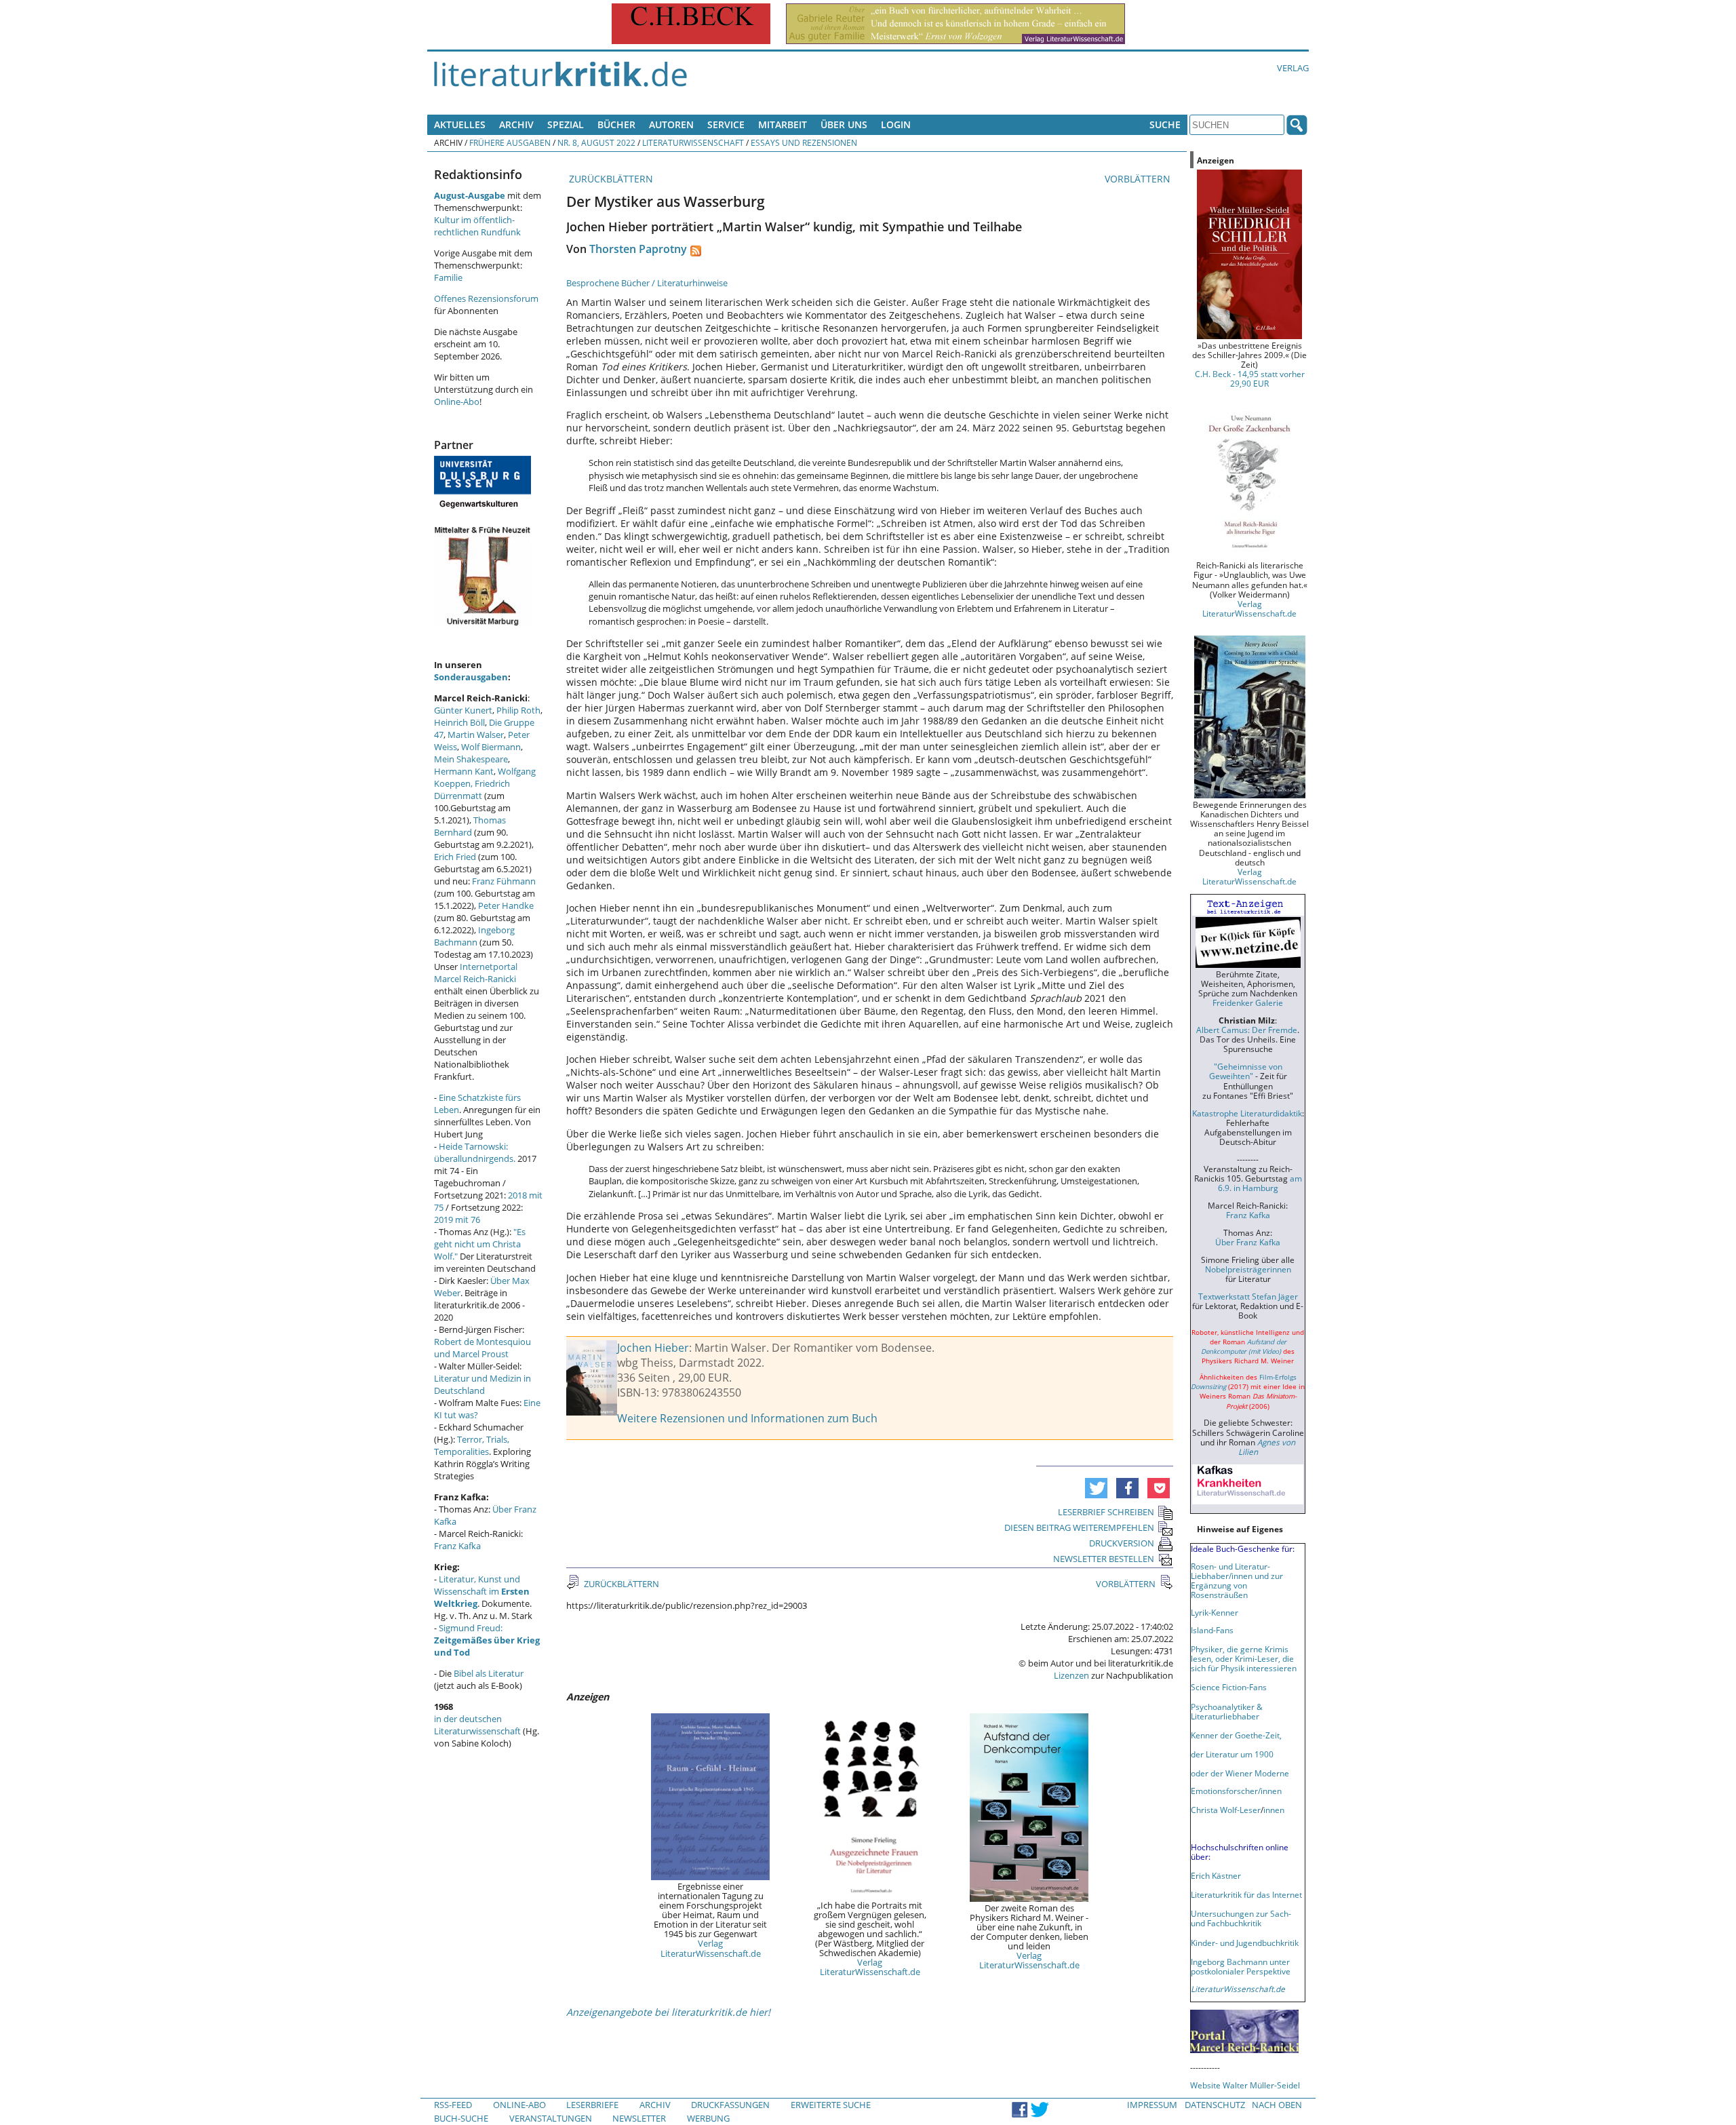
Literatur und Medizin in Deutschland (482, 1384)
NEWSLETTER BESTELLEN (1104, 1559)
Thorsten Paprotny (638, 249)
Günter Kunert (463, 710)
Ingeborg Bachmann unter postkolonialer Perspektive (1241, 1966)
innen (1274, 1810)
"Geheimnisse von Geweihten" (1246, 1071)
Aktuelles (460, 124)
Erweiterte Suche (831, 2105)
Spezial (566, 124)
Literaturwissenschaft (693, 142)
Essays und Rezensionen (804, 142)
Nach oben (1277, 2105)
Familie (448, 277)
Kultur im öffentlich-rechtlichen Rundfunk (477, 226)
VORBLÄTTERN (1139, 179)
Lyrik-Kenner (1215, 1612)
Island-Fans (1212, 1630)
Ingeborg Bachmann (474, 936)
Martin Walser (476, 735)
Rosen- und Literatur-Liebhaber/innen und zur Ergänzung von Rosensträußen (1237, 1580)
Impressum (1152, 2105)
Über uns (844, 124)
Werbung (708, 2118)
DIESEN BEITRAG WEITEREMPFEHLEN (1079, 1527)
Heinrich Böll (459, 722)
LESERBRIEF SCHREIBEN (1106, 1512)
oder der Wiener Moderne (1240, 1773)
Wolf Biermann (491, 747)
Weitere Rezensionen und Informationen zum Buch (747, 1418)
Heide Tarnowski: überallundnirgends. (475, 1152)
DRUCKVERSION (1122, 1543)
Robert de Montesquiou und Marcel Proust (482, 1348)
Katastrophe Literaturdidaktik (1247, 1113)
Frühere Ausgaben (510, 142)
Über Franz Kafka (1248, 1242)
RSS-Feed (453, 2105)
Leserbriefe (592, 2105)
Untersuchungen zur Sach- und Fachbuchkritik (1241, 1918)
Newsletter (639, 2118)
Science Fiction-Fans (1229, 1687)
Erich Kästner (1216, 1875)
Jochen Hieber (653, 1348)
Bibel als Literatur (489, 1673)
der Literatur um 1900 (1232, 1754)
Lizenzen (1071, 1675)
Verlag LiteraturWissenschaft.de (711, 1948)
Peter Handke (506, 905)
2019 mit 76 (457, 1220)
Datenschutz (1215, 2105)
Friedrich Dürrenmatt (472, 789)
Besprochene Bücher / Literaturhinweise (647, 283)
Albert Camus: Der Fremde (1247, 1030)
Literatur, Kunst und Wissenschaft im (482, 1591)
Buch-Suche (461, 2118)
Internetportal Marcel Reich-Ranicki (476, 973)
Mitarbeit (783, 124)
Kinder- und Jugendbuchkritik (1245, 1943)
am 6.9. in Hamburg (1260, 1183)
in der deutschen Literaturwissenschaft (477, 1725)
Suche (1165, 124)
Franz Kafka (457, 1546)
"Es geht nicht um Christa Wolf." (480, 1244)
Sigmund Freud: (487, 1640)
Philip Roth (518, 710)
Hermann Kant (464, 771)
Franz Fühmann (504, 881)
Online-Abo (457, 402)
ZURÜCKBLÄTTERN (610, 179)
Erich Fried (455, 857)
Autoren (671, 124)
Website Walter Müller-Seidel (1245, 2085)
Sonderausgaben (471, 677)
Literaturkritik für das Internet (1246, 1894)
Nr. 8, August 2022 (596, 142)
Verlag (1293, 68)
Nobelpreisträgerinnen (1248, 1269)
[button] (1096, 1488)
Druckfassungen (730, 2105)
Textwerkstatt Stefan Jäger (1248, 1296)
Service (726, 124)
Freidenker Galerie (1248, 1002)
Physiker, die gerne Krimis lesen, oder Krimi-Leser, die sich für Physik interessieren (1244, 1658)
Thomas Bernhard (470, 826)
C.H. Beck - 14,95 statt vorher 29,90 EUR (1250, 378)
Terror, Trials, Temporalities (472, 1445)
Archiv (516, 124)
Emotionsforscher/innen (1236, 1791)
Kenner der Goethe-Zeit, (1236, 1735)
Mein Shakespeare (471, 759)
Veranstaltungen (551, 2118)
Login (896, 124)
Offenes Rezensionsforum (486, 298)
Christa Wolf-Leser (1226, 1810)
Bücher (616, 124)
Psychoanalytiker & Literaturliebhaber (1227, 1711)
